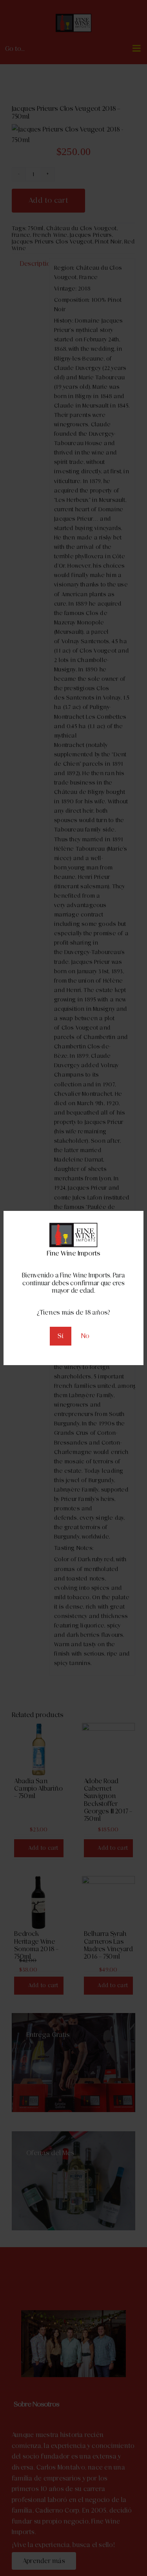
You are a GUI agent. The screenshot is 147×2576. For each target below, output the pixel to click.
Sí (61, 1336)
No (85, 1336)
